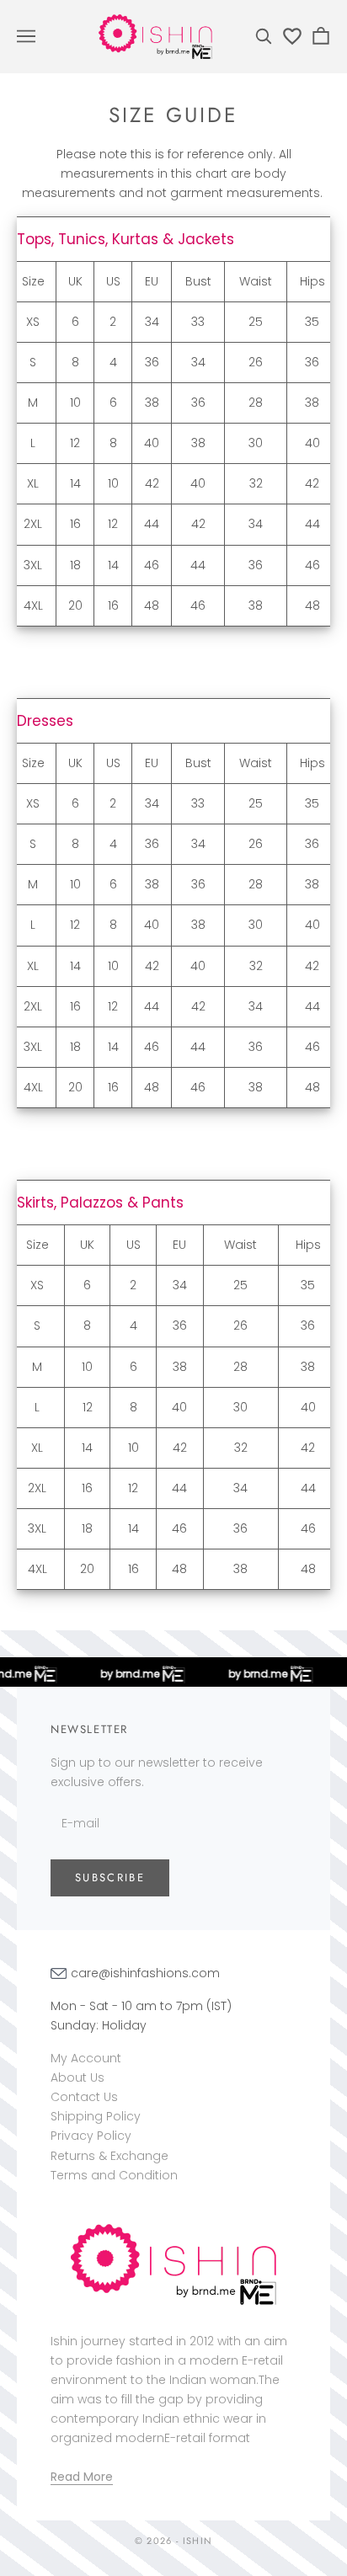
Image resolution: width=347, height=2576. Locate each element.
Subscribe (110, 1877)
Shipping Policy (96, 2116)
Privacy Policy (91, 2136)
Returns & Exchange (109, 2156)
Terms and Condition (114, 2175)
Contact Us (84, 2097)
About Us (77, 2077)
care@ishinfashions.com (145, 1973)
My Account (86, 2058)
